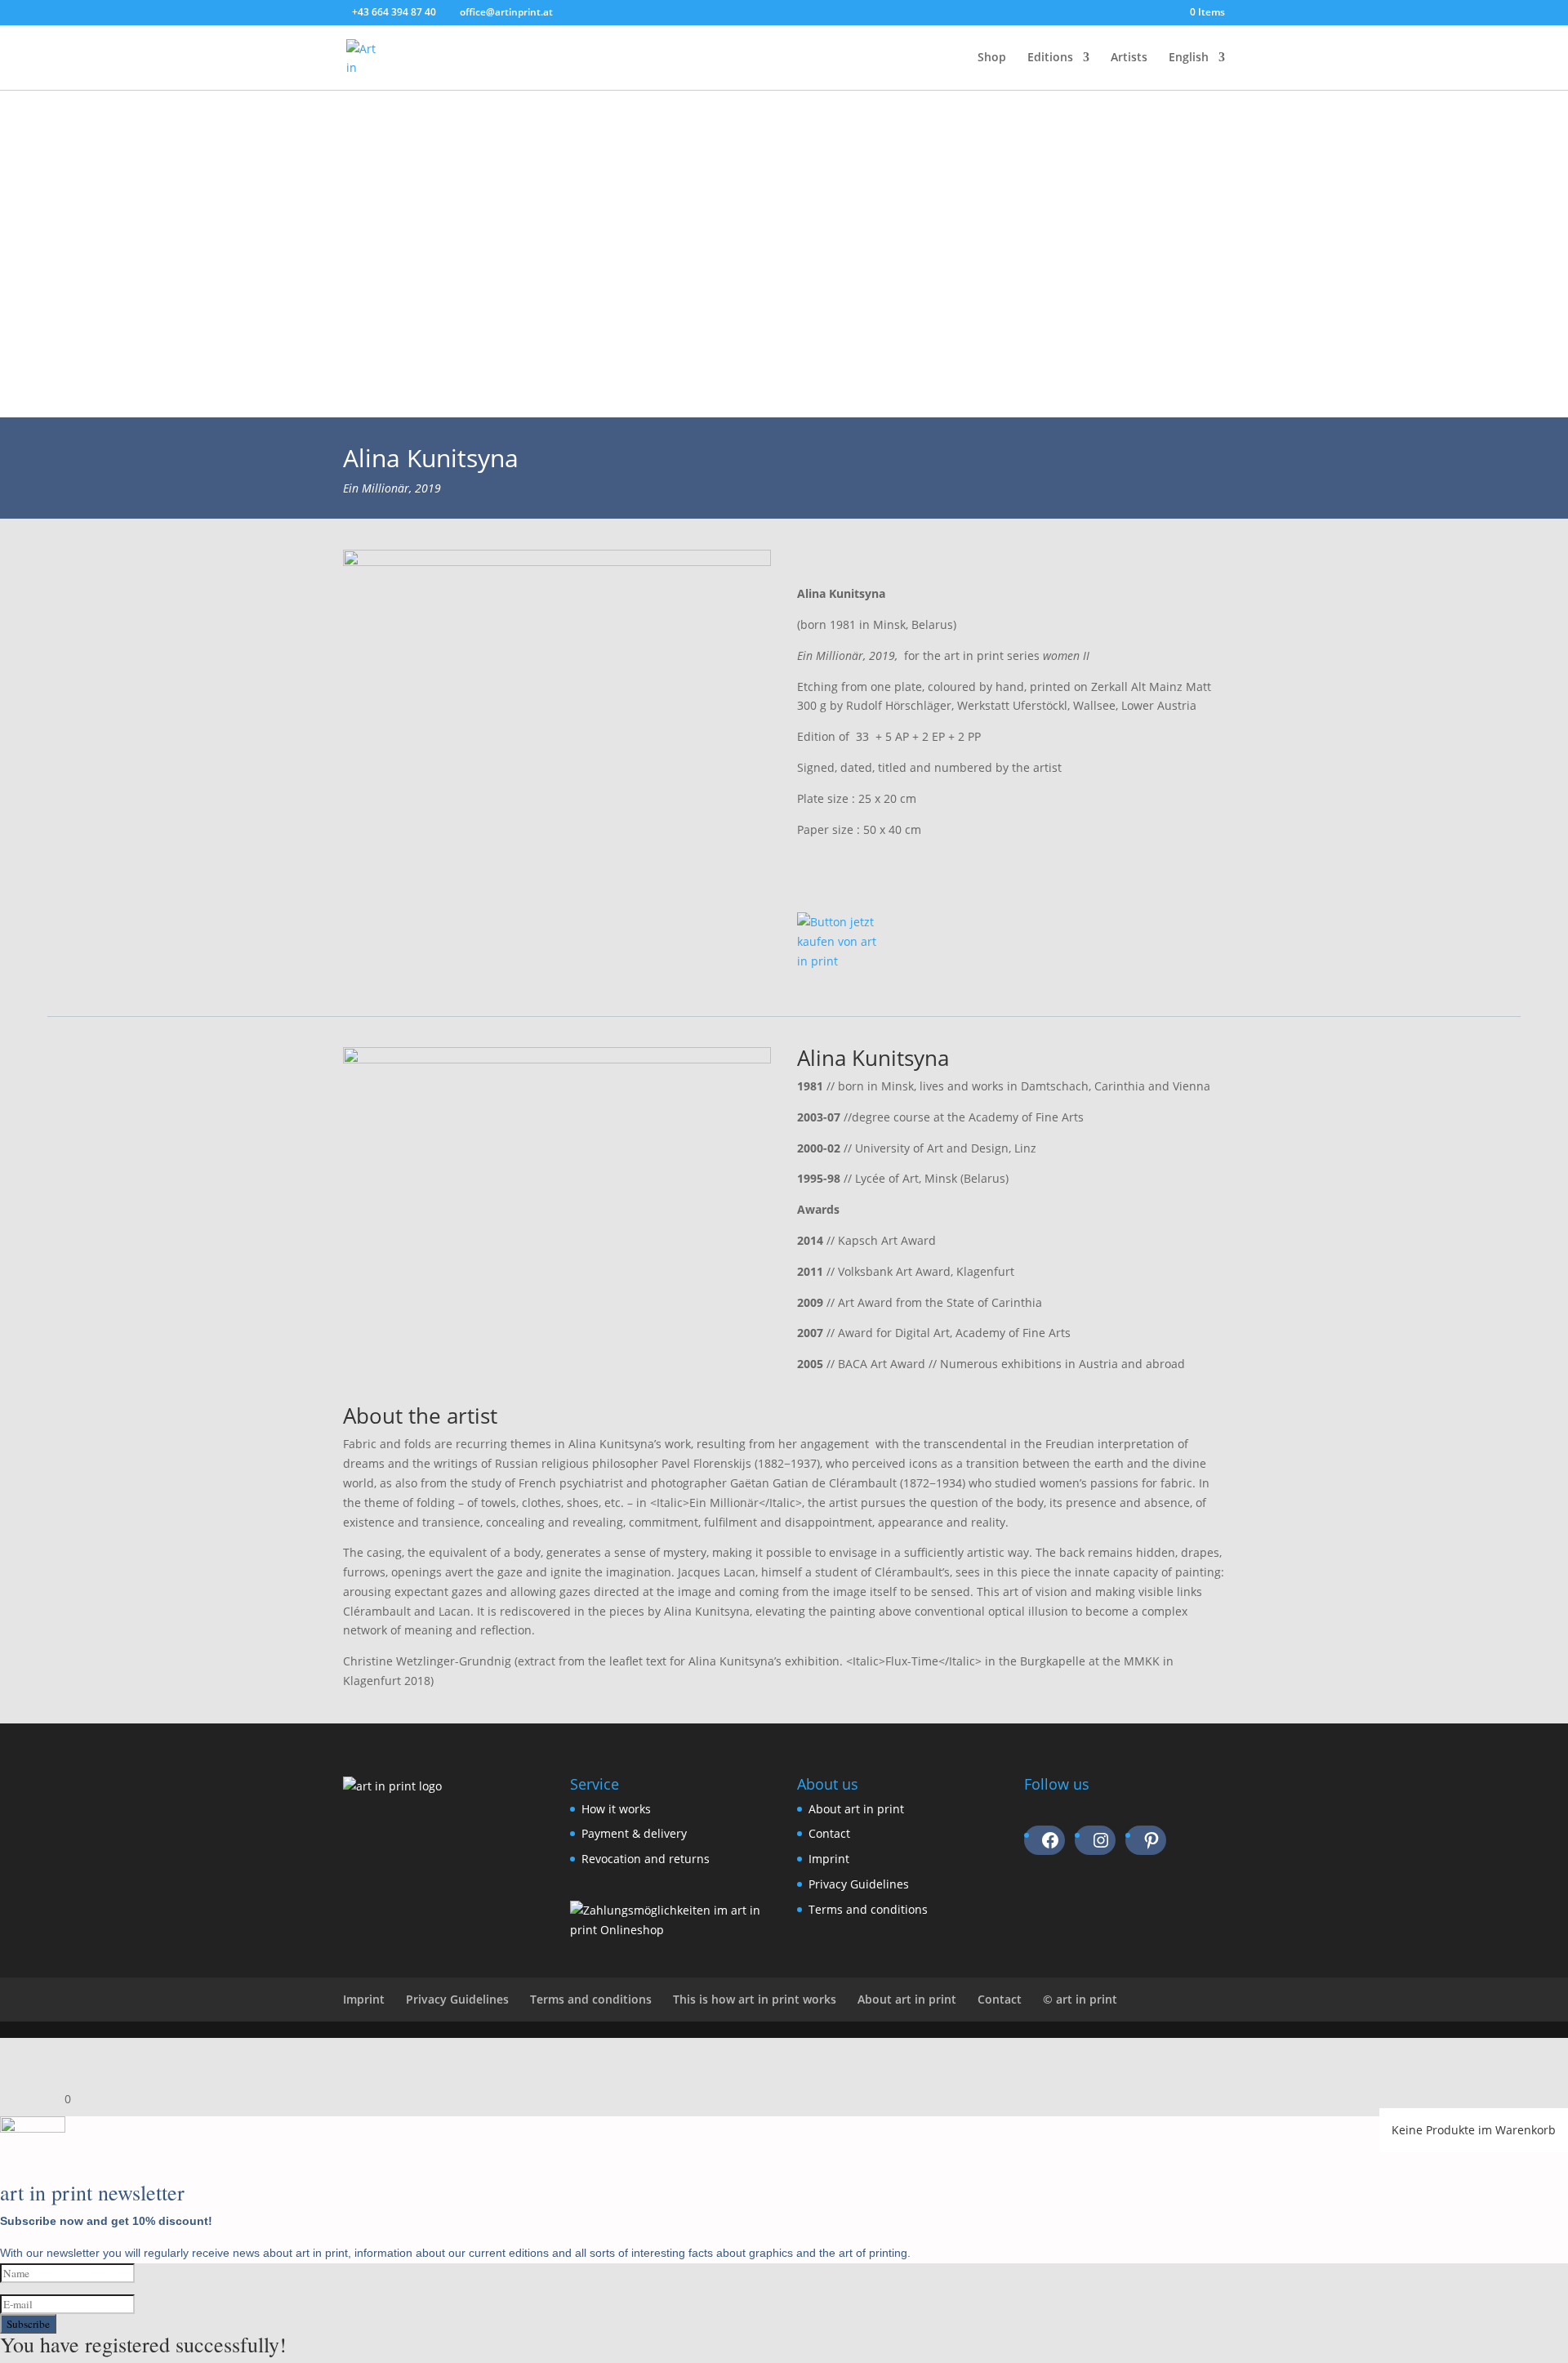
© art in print (1080, 1999)
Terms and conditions (868, 1909)
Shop (992, 58)
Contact (829, 1833)
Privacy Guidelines (859, 1884)
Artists (1129, 58)
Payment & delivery (634, 1833)
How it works (616, 1809)
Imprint (829, 1859)
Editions (1050, 58)
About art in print (856, 1809)
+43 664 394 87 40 (394, 12)
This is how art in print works (755, 1999)
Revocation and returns (646, 1859)
